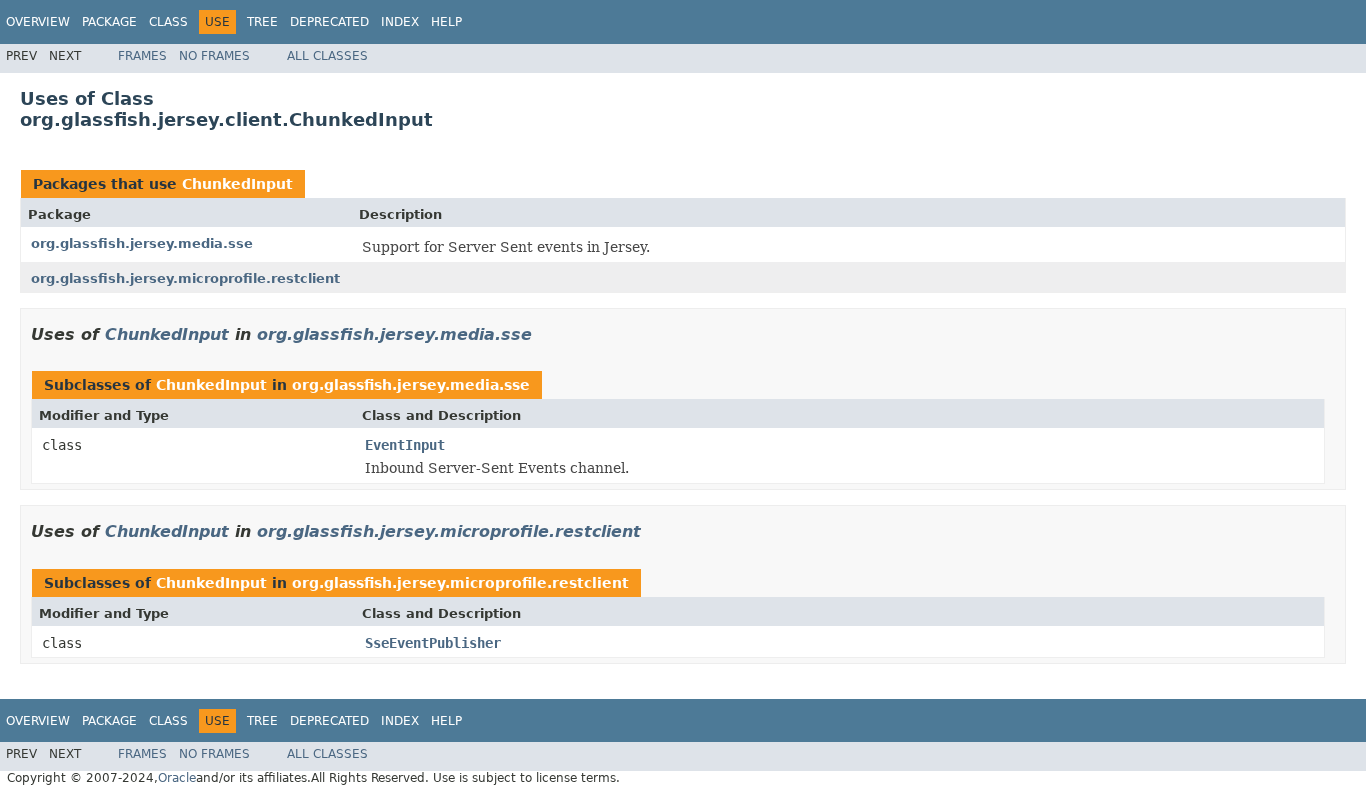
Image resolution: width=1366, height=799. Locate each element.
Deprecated (329, 22)
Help (446, 22)
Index (400, 22)
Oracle (177, 778)
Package (109, 22)
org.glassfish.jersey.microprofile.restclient (185, 278)
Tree (262, 22)
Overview (38, 22)
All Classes (327, 56)
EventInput (405, 445)
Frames (142, 56)
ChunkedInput (237, 184)
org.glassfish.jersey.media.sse (142, 243)
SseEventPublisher (433, 643)
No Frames (214, 56)
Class (168, 22)
